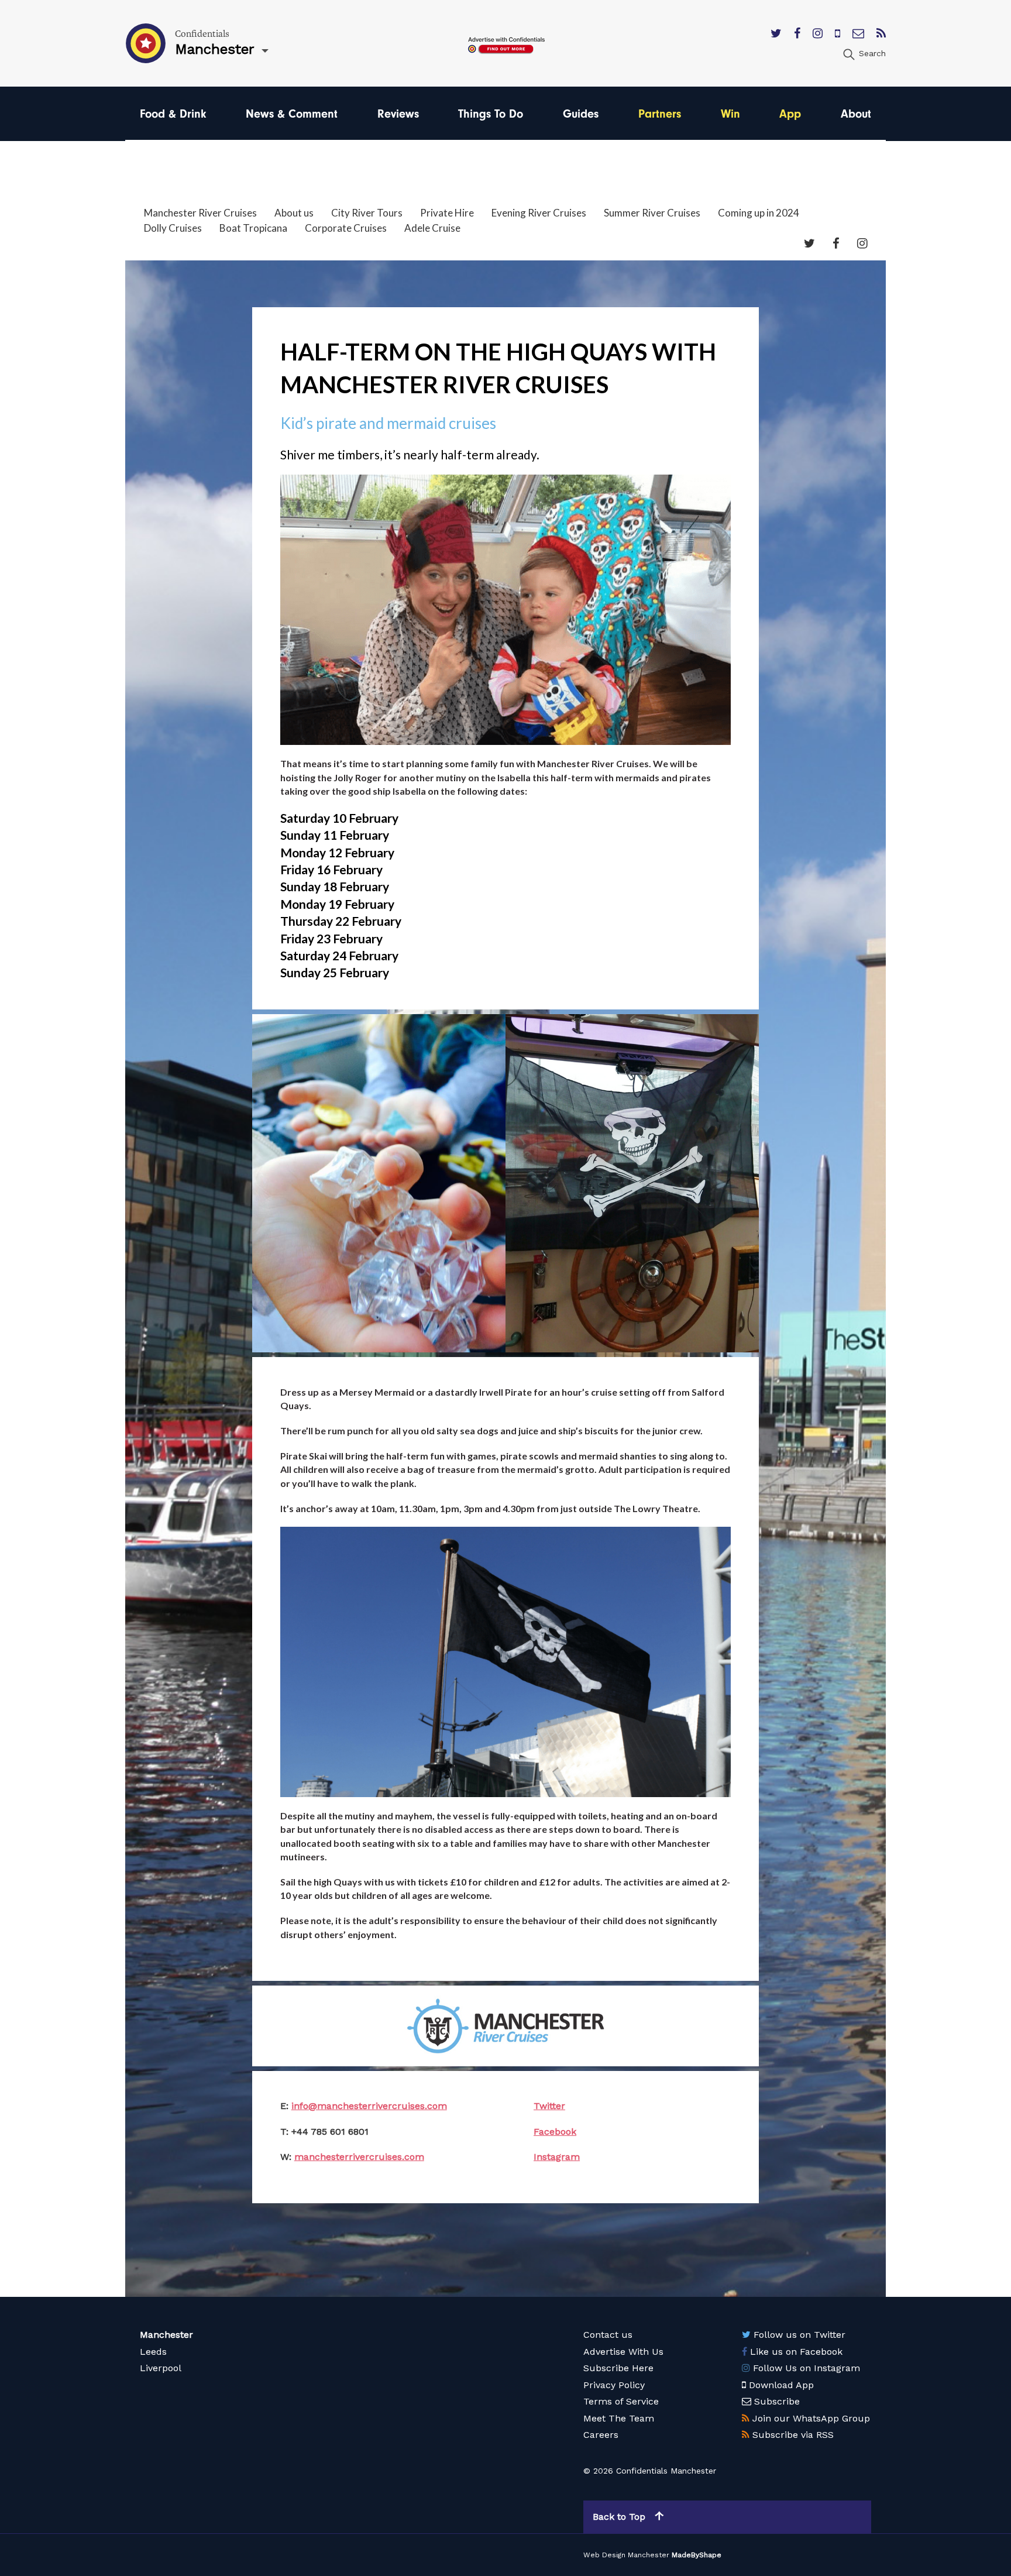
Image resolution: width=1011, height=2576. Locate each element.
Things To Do (491, 114)
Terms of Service (621, 2401)
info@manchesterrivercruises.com (369, 2106)
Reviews (398, 114)
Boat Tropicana (253, 228)
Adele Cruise (432, 228)
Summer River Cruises (652, 213)
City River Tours (367, 213)
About (856, 114)
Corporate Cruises (346, 228)
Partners (660, 114)
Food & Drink (173, 114)
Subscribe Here (618, 2368)
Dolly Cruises (173, 228)
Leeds (153, 2352)
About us (294, 213)
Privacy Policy (614, 2385)
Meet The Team (619, 2418)
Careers (601, 2435)
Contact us (608, 2335)
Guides (581, 114)
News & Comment (292, 114)
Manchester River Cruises (200, 213)
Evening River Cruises (539, 213)
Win (730, 114)
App (790, 114)
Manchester (166, 2335)
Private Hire (447, 213)
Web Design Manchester (626, 2555)
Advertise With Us (623, 2352)
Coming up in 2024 (759, 213)
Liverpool (161, 2368)
